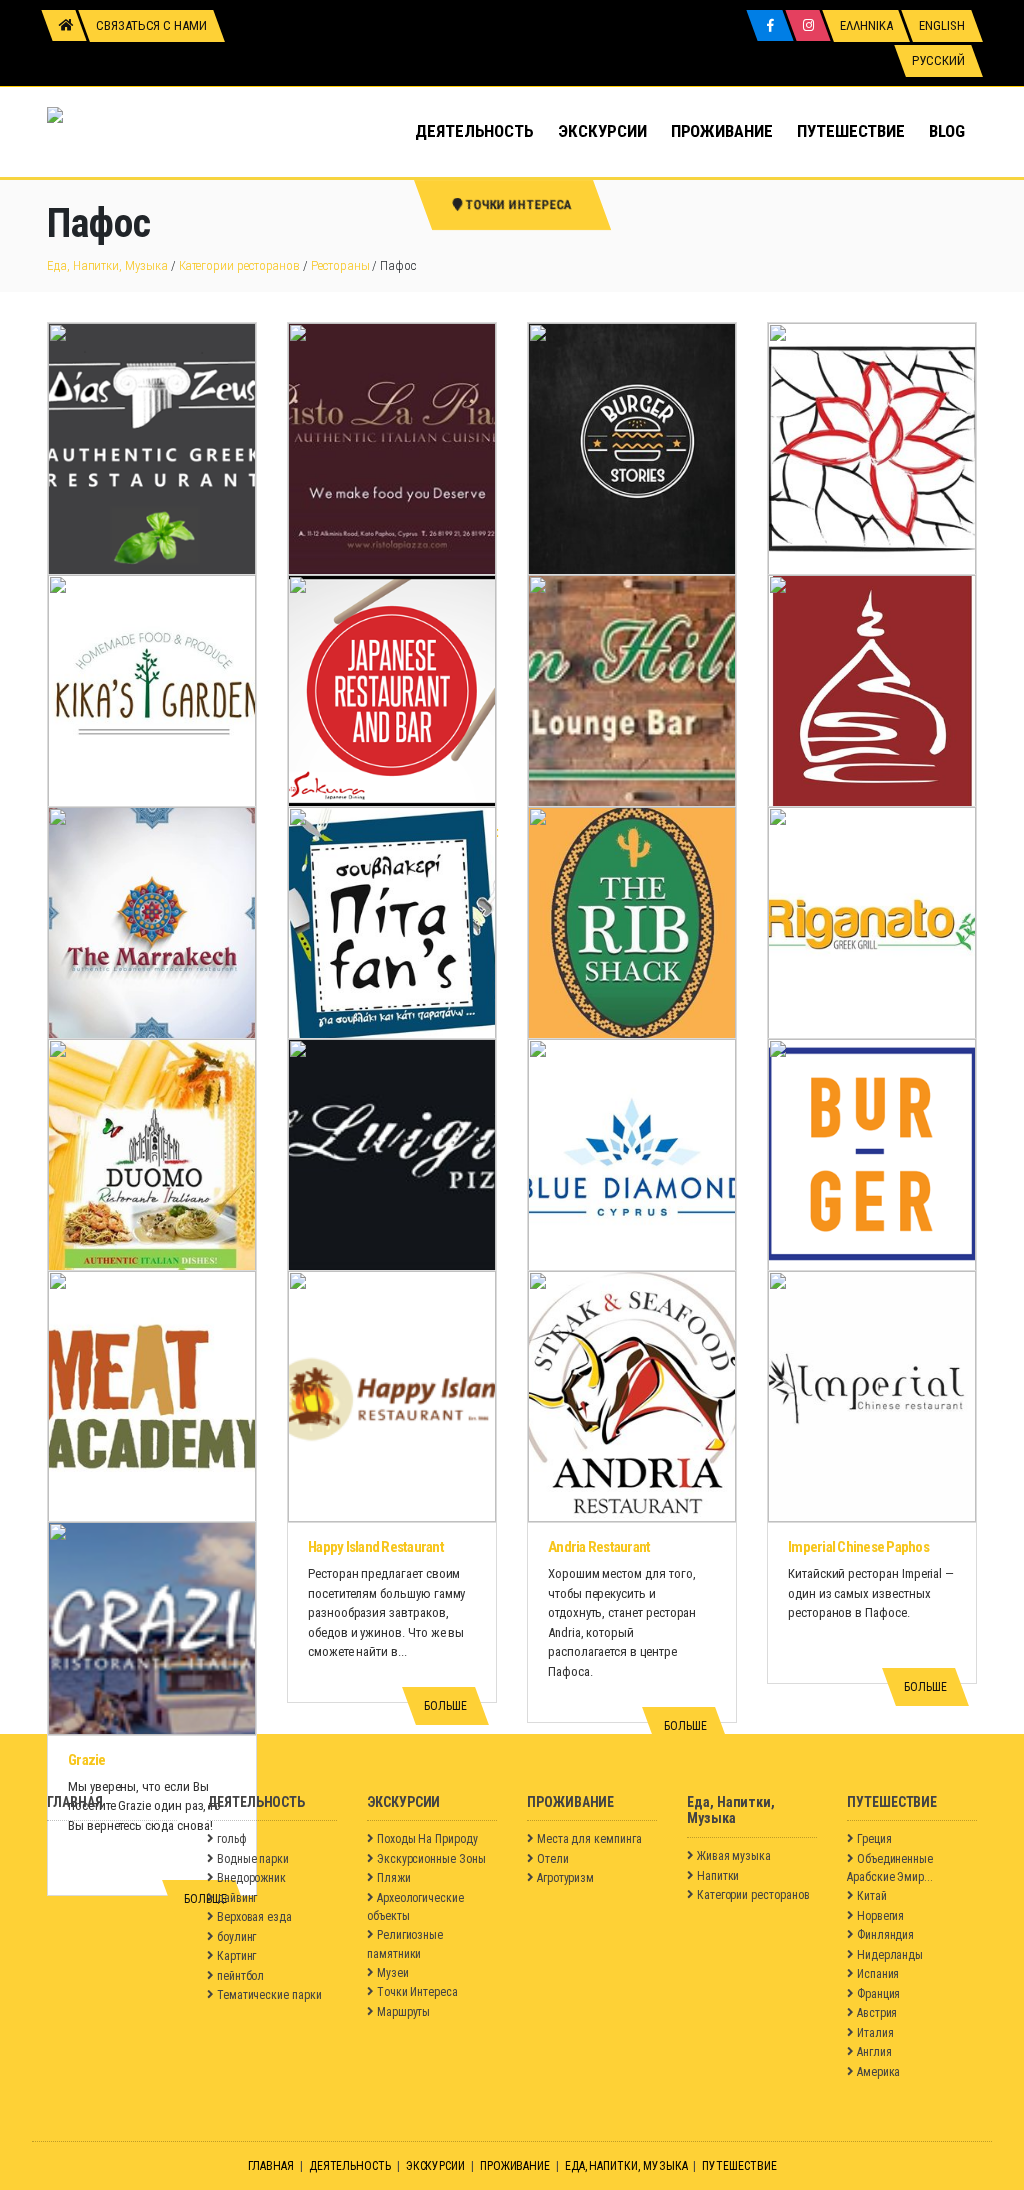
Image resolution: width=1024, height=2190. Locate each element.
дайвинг (237, 1898)
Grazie (87, 1760)
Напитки (718, 1876)
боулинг (237, 1937)
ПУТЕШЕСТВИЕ (851, 131)
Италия (875, 2033)
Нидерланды (890, 1955)
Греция (874, 1839)
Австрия (877, 2013)
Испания (878, 1974)
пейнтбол (240, 1976)
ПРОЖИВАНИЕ (722, 131)
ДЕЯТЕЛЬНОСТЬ (474, 131)
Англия (874, 2052)
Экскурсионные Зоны (431, 1859)
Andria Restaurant (599, 1547)
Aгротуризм (565, 1878)
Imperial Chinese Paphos (858, 1547)
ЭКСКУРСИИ (602, 131)
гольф (232, 1839)
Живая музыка (734, 1856)
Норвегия (880, 1916)
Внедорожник (251, 1878)
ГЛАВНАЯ (271, 2166)
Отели (553, 1859)
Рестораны (340, 265)
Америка (879, 2072)
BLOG (947, 131)
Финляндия (885, 1935)
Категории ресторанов (240, 265)
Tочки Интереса (417, 1992)
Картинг (237, 1956)
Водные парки (253, 1859)
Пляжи (394, 1878)
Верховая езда (254, 1917)
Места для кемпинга (589, 1839)
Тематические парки (269, 1995)
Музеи (393, 1973)
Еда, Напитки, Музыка (107, 265)
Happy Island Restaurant (376, 1547)
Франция (879, 1994)
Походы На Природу (427, 1839)
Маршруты (403, 2012)
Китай (872, 1896)
